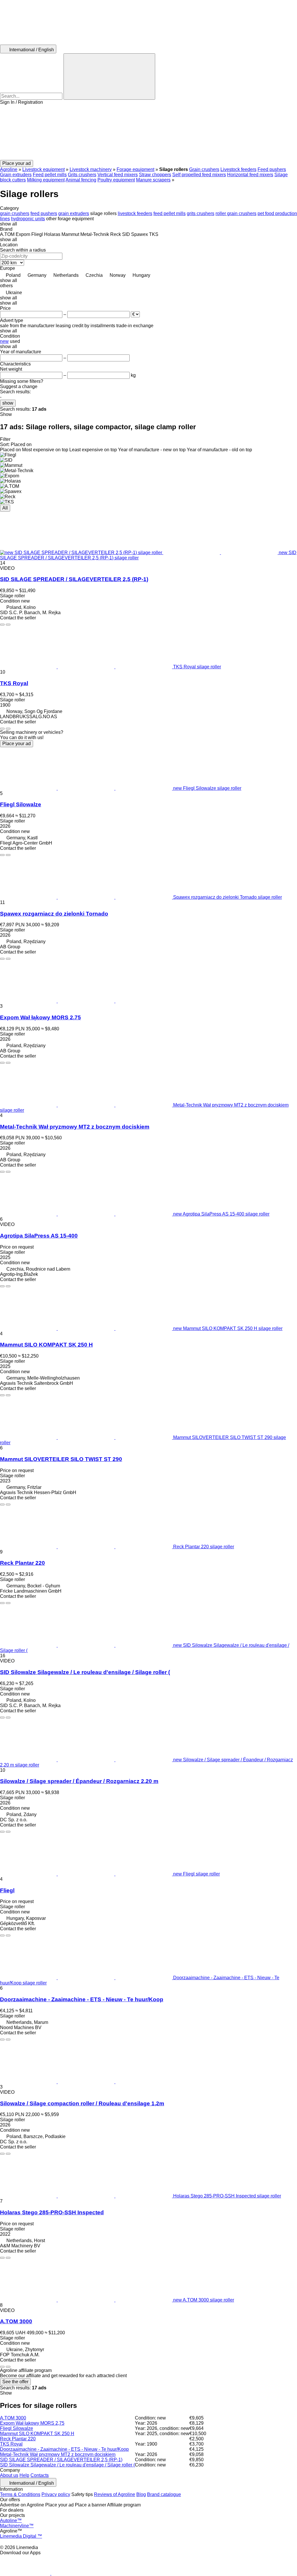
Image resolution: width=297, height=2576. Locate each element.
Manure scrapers (153, 180)
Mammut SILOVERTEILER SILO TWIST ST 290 (61, 1459)
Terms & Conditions (20, 2494)
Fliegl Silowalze (21, 804)
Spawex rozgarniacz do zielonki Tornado (54, 914)
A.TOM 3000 (16, 2321)
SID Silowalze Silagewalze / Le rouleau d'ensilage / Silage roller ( (85, 1672)
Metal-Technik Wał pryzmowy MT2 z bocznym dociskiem (75, 1127)
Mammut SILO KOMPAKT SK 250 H (46, 1345)
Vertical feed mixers (118, 175)
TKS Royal (14, 683)
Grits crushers (82, 175)
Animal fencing (81, 180)
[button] (148, 132)
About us (9, 2475)
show (8, 403)
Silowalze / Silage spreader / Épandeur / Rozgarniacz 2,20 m (79, 1781)
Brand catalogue (164, 2494)
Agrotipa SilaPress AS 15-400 (39, 1236)
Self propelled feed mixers (199, 175)
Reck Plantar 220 (22, 1563)
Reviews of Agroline (115, 2494)
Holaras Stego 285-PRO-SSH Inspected (52, 2212)
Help (24, 2475)
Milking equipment (46, 180)
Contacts (40, 2475)
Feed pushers (272, 169)
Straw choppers (155, 175)
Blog (141, 2494)
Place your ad (17, 744)
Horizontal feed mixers (250, 175)
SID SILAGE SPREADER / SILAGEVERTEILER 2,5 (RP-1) (74, 579)
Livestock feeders (238, 169)
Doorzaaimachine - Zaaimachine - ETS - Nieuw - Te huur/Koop (82, 1999)
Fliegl (7, 1890)
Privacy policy (56, 2494)
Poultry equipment (116, 180)
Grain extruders (16, 175)
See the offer (15, 2382)
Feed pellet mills (50, 175)
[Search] (109, 77)
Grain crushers (204, 169)
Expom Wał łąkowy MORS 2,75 (40, 1017)
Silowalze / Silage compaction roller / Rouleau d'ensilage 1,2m (82, 2103)
